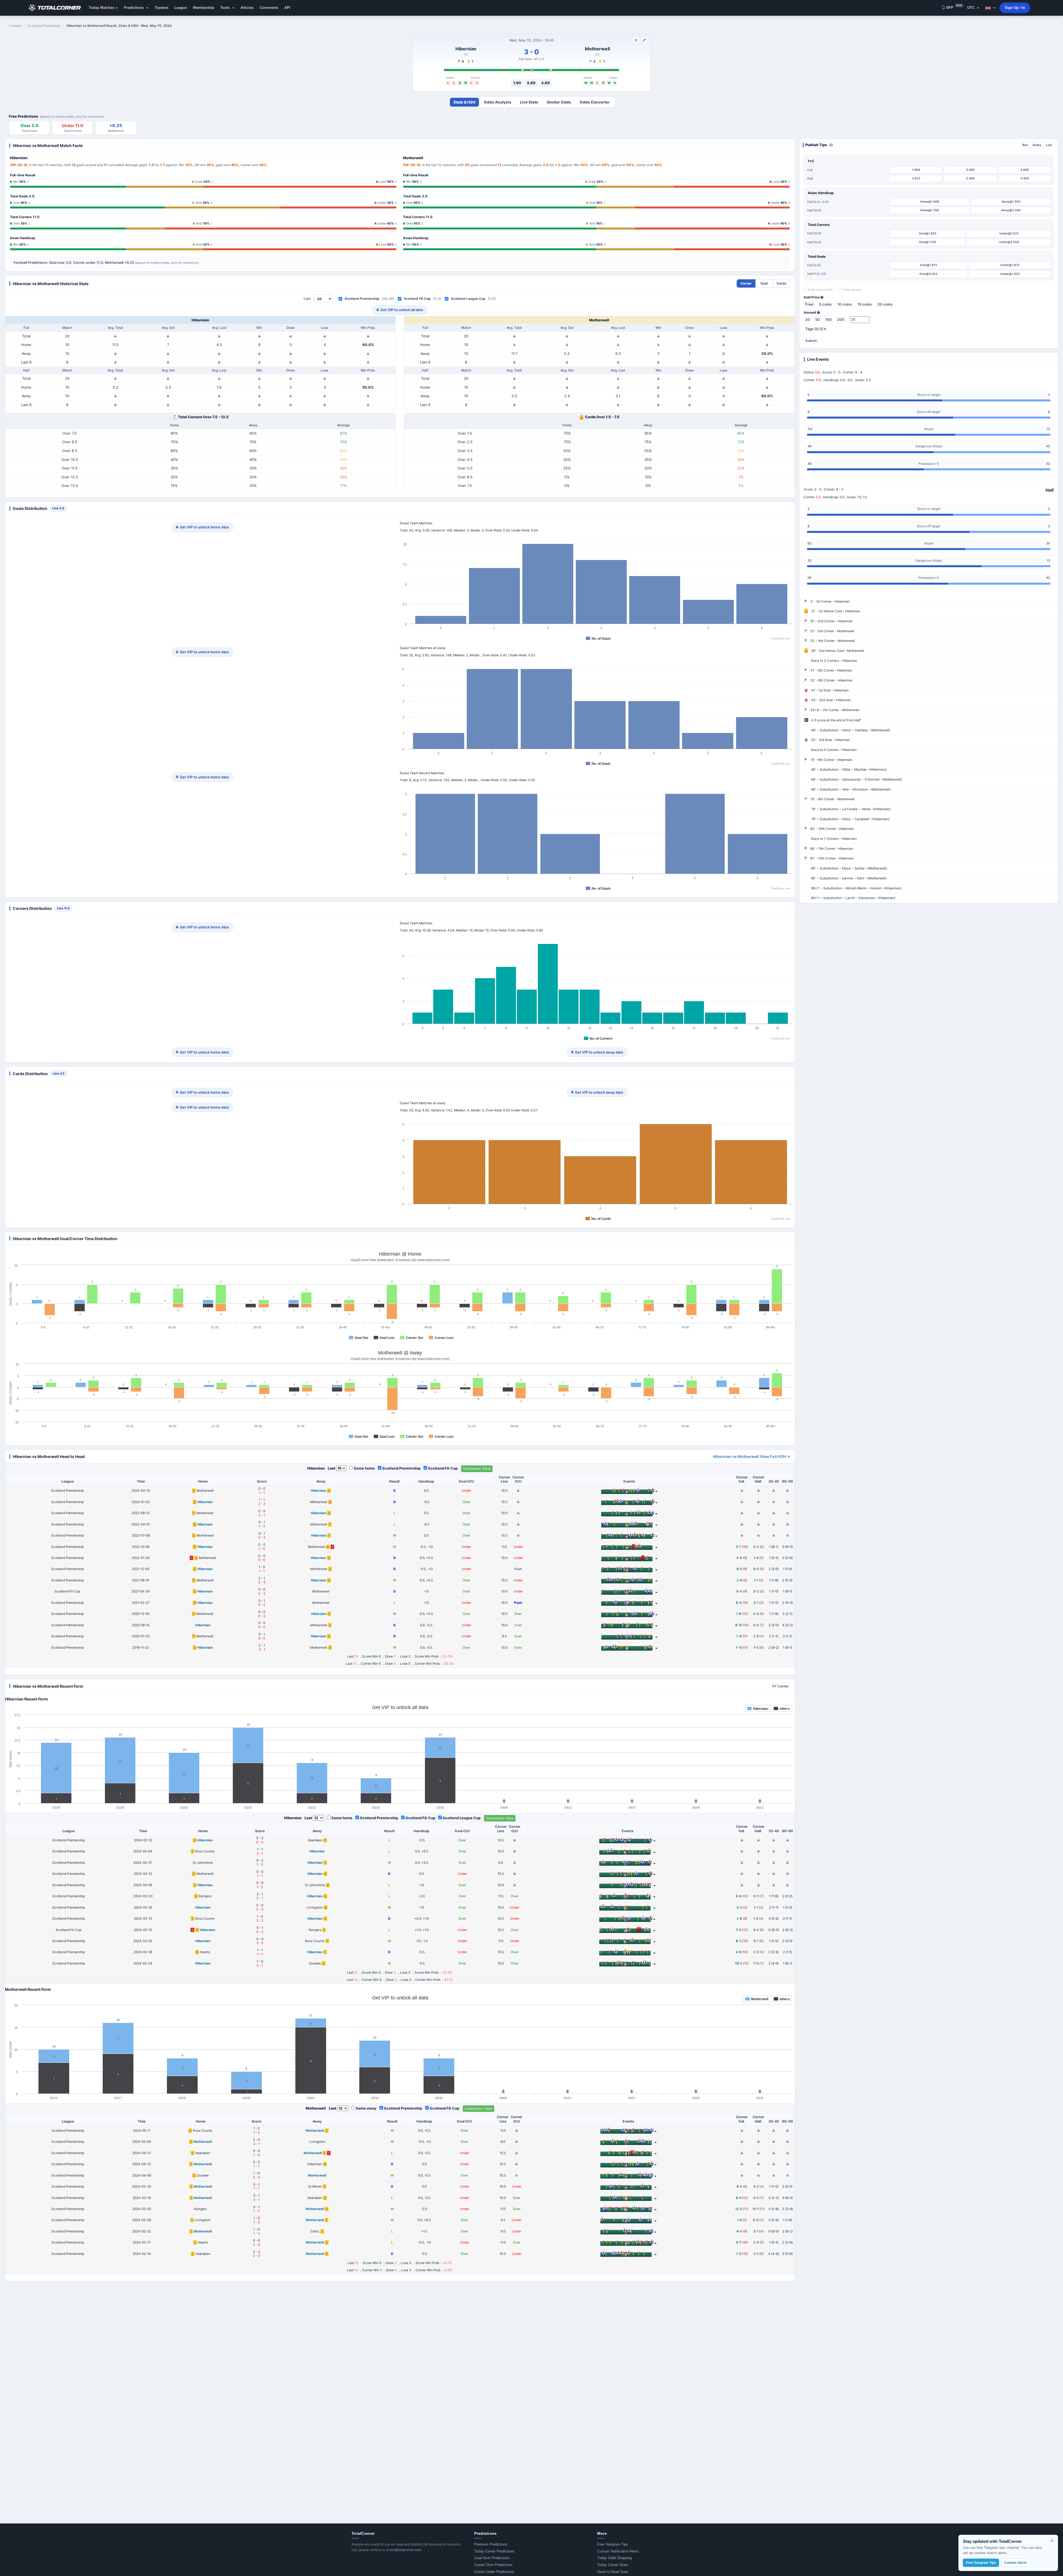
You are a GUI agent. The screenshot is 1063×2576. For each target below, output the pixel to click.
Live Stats (529, 102)
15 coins (865, 304)
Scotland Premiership (362, 299)
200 (841, 319)
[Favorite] (636, 40)
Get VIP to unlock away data (599, 1052)
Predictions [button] (134, 8)
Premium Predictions (491, 2544)
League (181, 8)
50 (818, 319)
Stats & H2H (464, 102)
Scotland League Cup (468, 299)
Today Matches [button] (102, 8)
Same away (366, 2108)
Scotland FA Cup (417, 299)
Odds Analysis (498, 102)
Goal (764, 283)
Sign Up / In (1015, 8)
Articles (247, 8)
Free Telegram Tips (613, 2544)
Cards (781, 283)
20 (808, 319)
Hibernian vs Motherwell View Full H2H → (752, 1456)
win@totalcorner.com (405, 2550)
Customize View (477, 1468)
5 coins (825, 304)
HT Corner (780, 1686)
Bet (1025, 145)
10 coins (845, 304)
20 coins (885, 304)
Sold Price (812, 297)
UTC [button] (971, 8)
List (1049, 145)
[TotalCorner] (57, 8)
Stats (1037, 145)
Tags (816, 329)
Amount (810, 313)
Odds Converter (595, 102)
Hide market (852, 290)
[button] (990, 8)
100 (829, 319)
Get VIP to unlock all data (402, 310)
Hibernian (466, 49)
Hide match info (820, 290)
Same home (364, 1468)
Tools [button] (226, 8)
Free (809, 304)
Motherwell (597, 49)
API (287, 8)
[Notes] (644, 40)
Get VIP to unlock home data (204, 527)
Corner (746, 283)
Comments (269, 8)
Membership (204, 8)
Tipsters (161, 8)
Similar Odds (559, 102)
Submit (811, 341)
